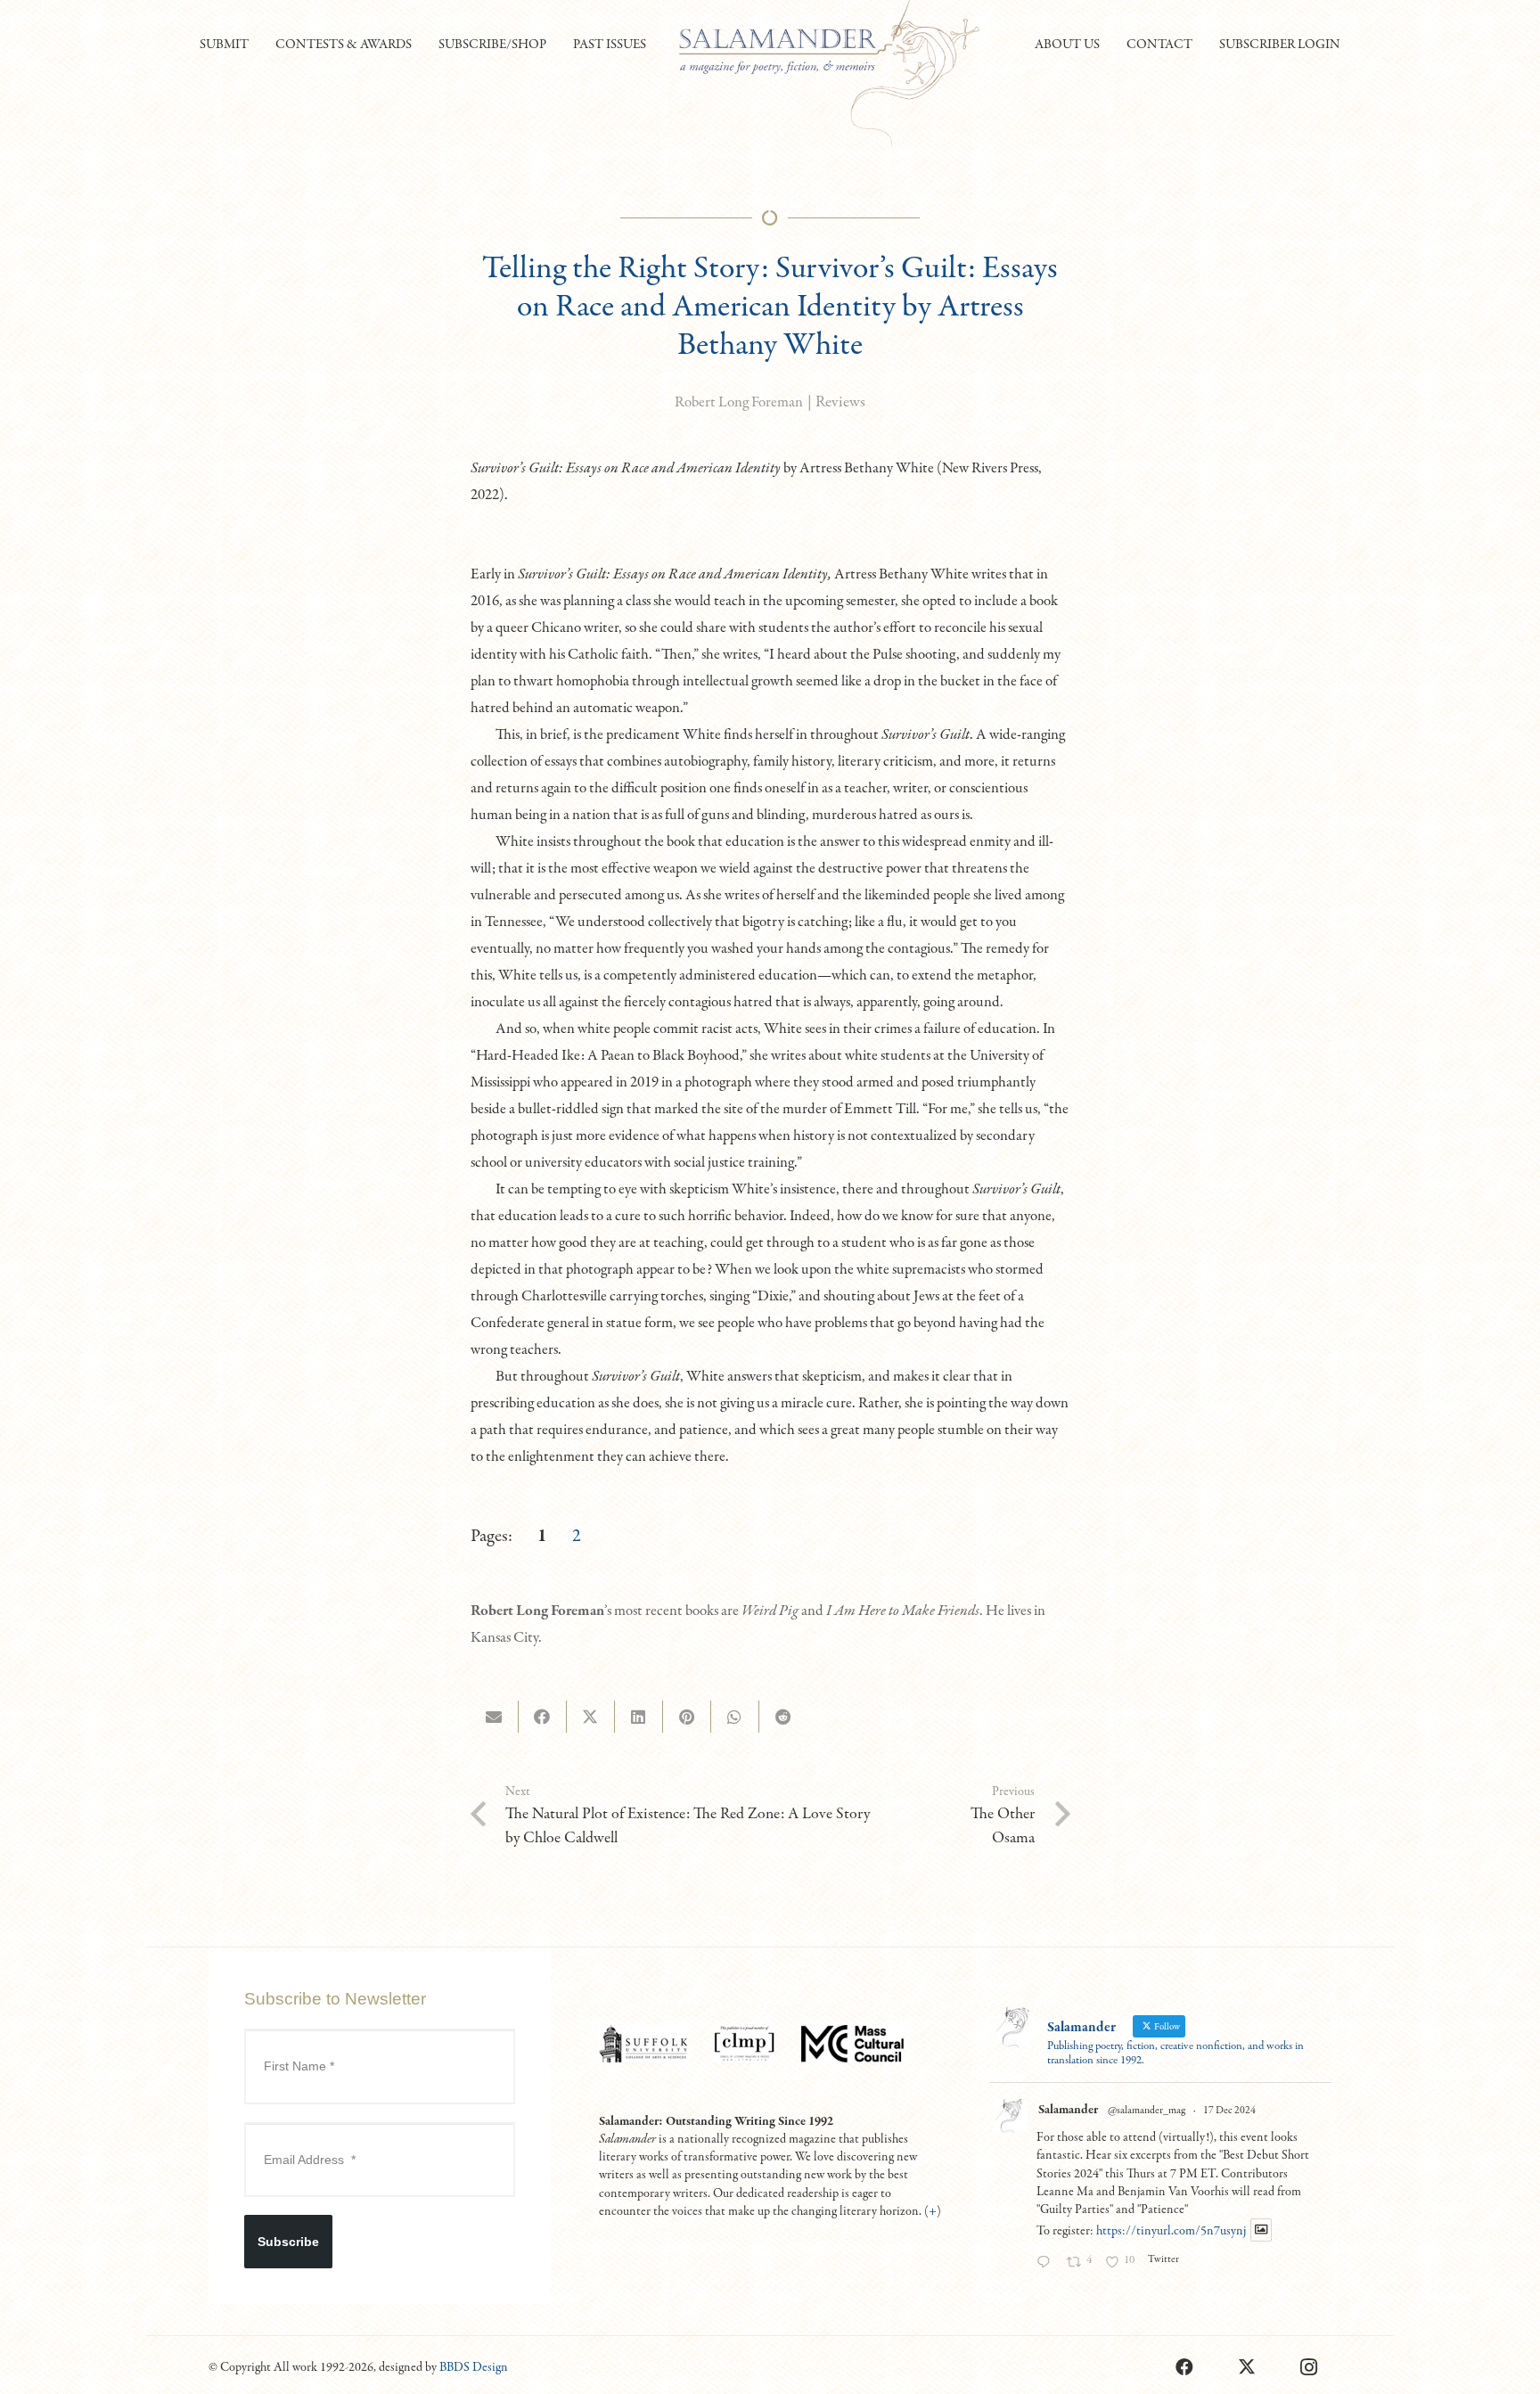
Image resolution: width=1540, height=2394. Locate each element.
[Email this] (495, 1717)
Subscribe (288, 2242)
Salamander (1068, 2110)
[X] (1247, 2367)
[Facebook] (1184, 2367)
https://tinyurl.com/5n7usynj (1171, 2231)
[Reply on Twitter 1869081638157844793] (1047, 2264)
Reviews (840, 402)
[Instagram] (1309, 2367)
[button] (257, 45)
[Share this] (543, 1717)
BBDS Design (474, 2367)
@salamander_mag (1147, 2111)
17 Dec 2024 (1229, 2111)
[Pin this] (687, 1717)
